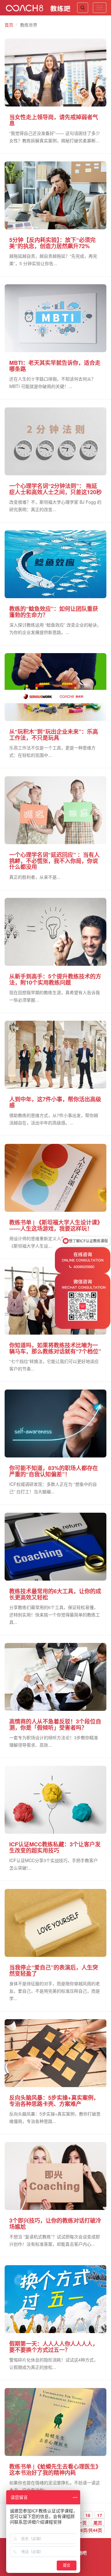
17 (100, 2515)
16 (88, 2515)
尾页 (98, 2523)
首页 (9, 25)
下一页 (80, 2523)
